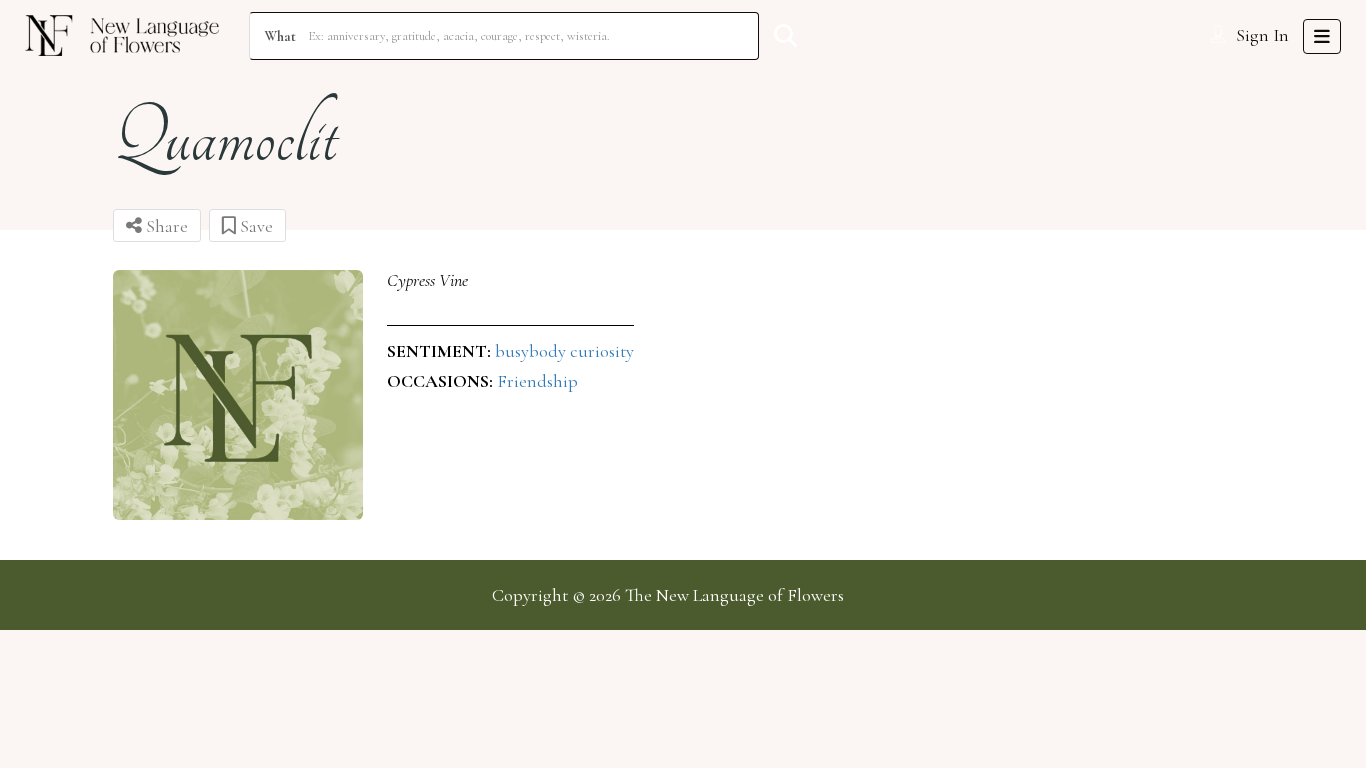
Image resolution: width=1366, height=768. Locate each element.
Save (254, 226)
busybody (532, 351)
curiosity (602, 351)
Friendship (537, 381)
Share (165, 226)
